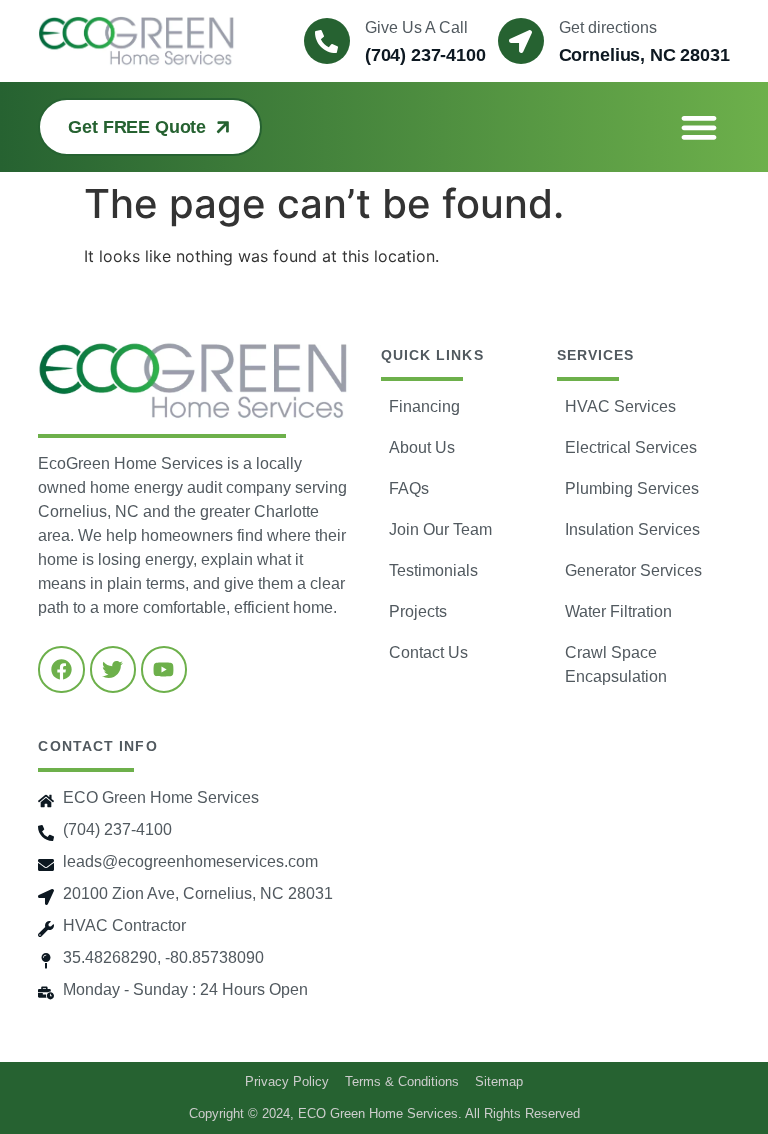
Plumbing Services (632, 488)
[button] (698, 127)
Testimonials (433, 570)
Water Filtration (618, 611)
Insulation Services (632, 529)
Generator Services (633, 570)
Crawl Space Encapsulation (616, 664)
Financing (424, 406)
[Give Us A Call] (327, 41)
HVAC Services (620, 406)
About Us (422, 447)
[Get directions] (521, 41)
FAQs (409, 488)
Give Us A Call (416, 27)
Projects (418, 611)
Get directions (608, 27)
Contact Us (428, 652)
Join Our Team (440, 529)
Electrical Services (631, 447)
